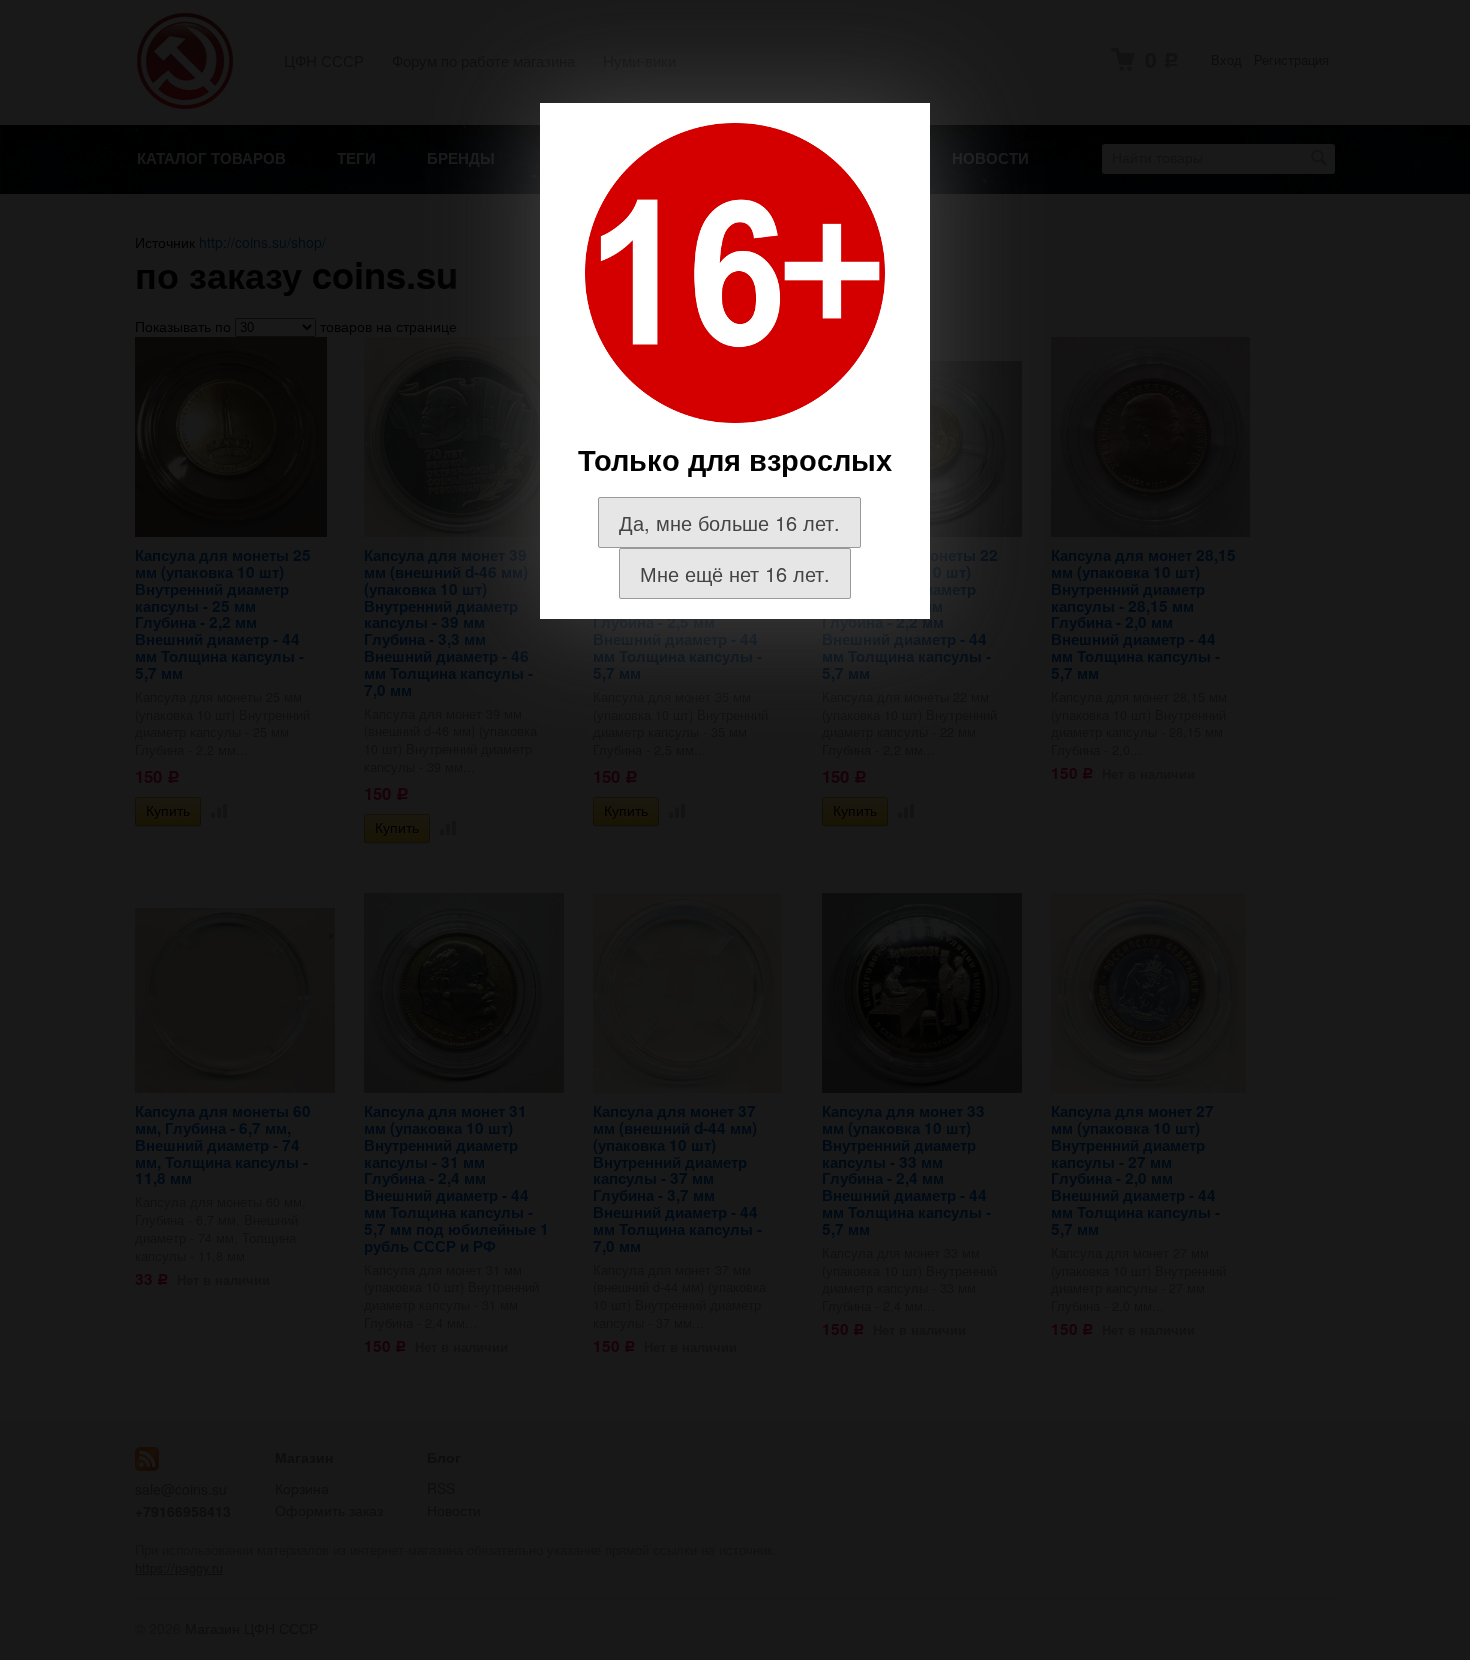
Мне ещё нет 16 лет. (735, 573)
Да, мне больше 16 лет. (729, 522)
